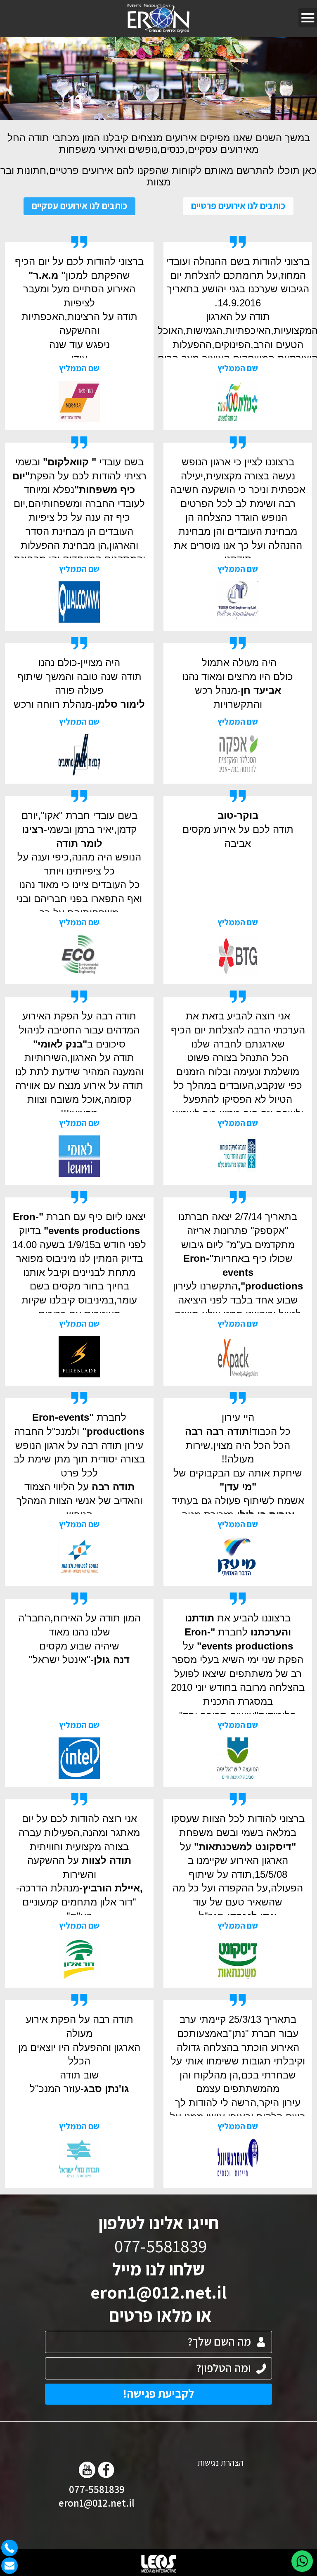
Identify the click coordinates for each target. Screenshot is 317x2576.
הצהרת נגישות (220, 2463)
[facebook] (106, 2470)
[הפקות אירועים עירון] (159, 19)
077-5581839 (97, 2489)
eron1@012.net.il (158, 2292)
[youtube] (87, 2470)
